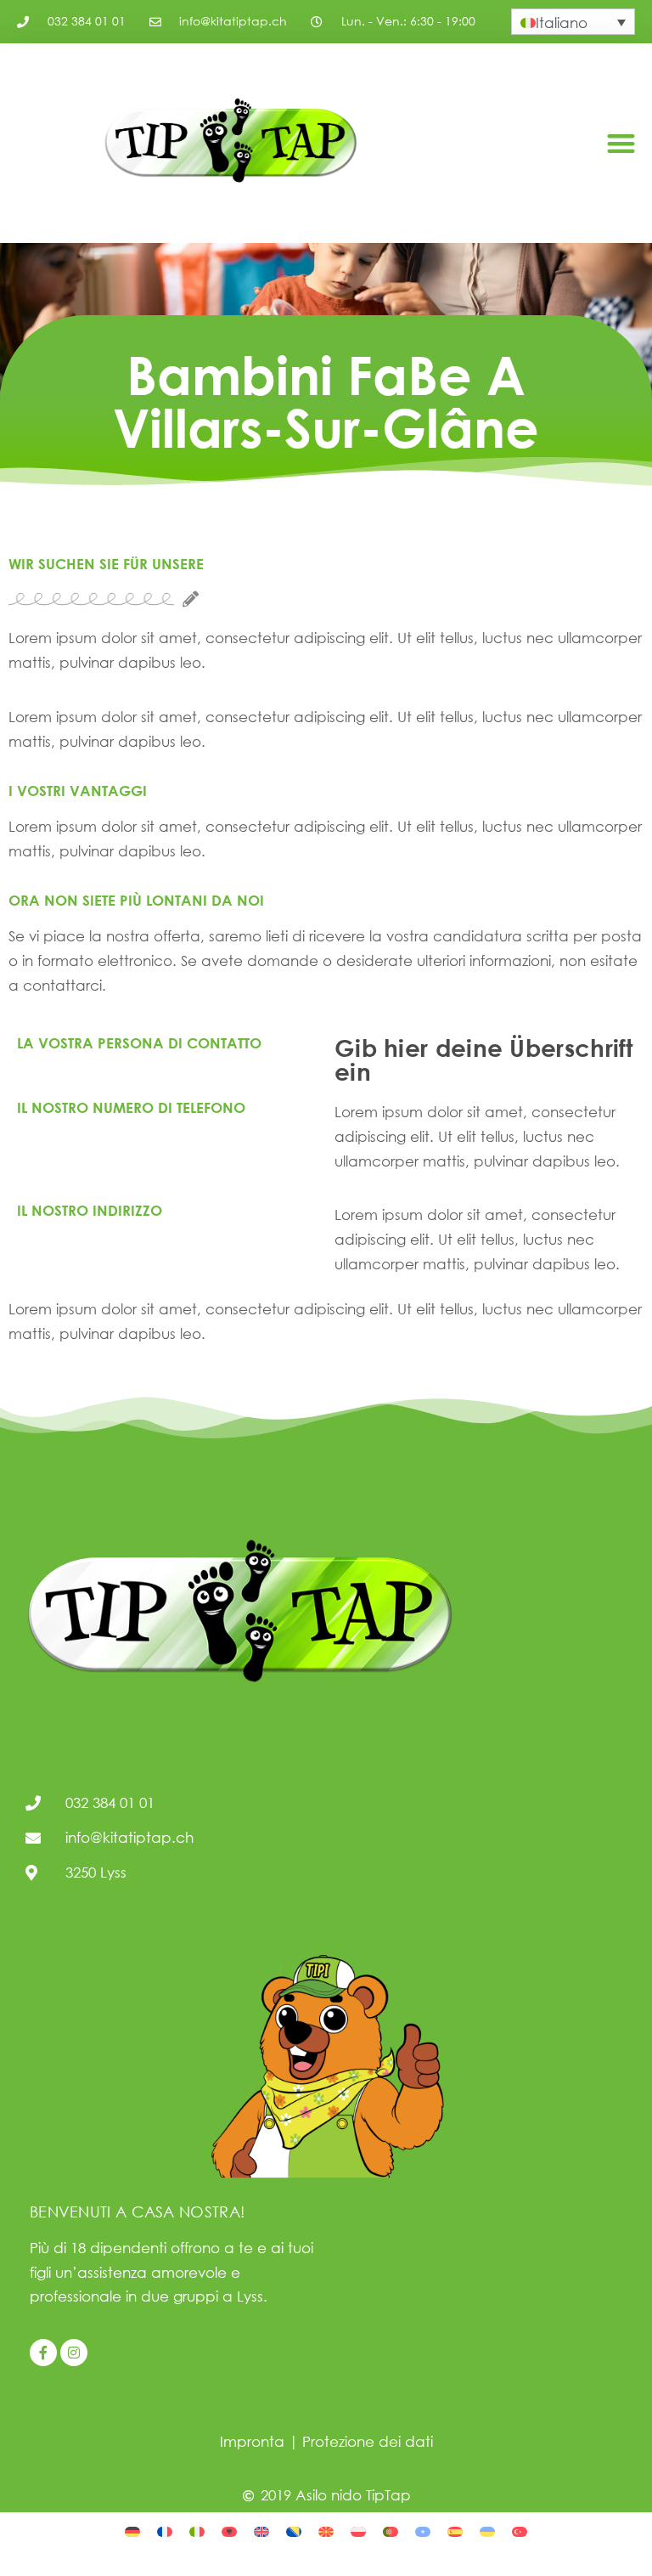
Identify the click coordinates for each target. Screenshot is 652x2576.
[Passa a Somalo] (423, 2531)
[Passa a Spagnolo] (455, 2531)
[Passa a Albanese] (229, 2531)
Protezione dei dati (368, 2441)
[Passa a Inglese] (261, 2531)
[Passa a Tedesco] (132, 2531)
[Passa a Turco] (520, 2531)
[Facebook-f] (43, 2353)
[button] (621, 143)
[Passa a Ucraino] (487, 2531)
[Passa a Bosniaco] (294, 2531)
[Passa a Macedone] (326, 2531)
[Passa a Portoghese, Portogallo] (391, 2531)
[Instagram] (74, 2353)
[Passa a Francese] (165, 2531)
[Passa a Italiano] (197, 2531)
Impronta (252, 2441)
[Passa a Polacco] (358, 2531)
